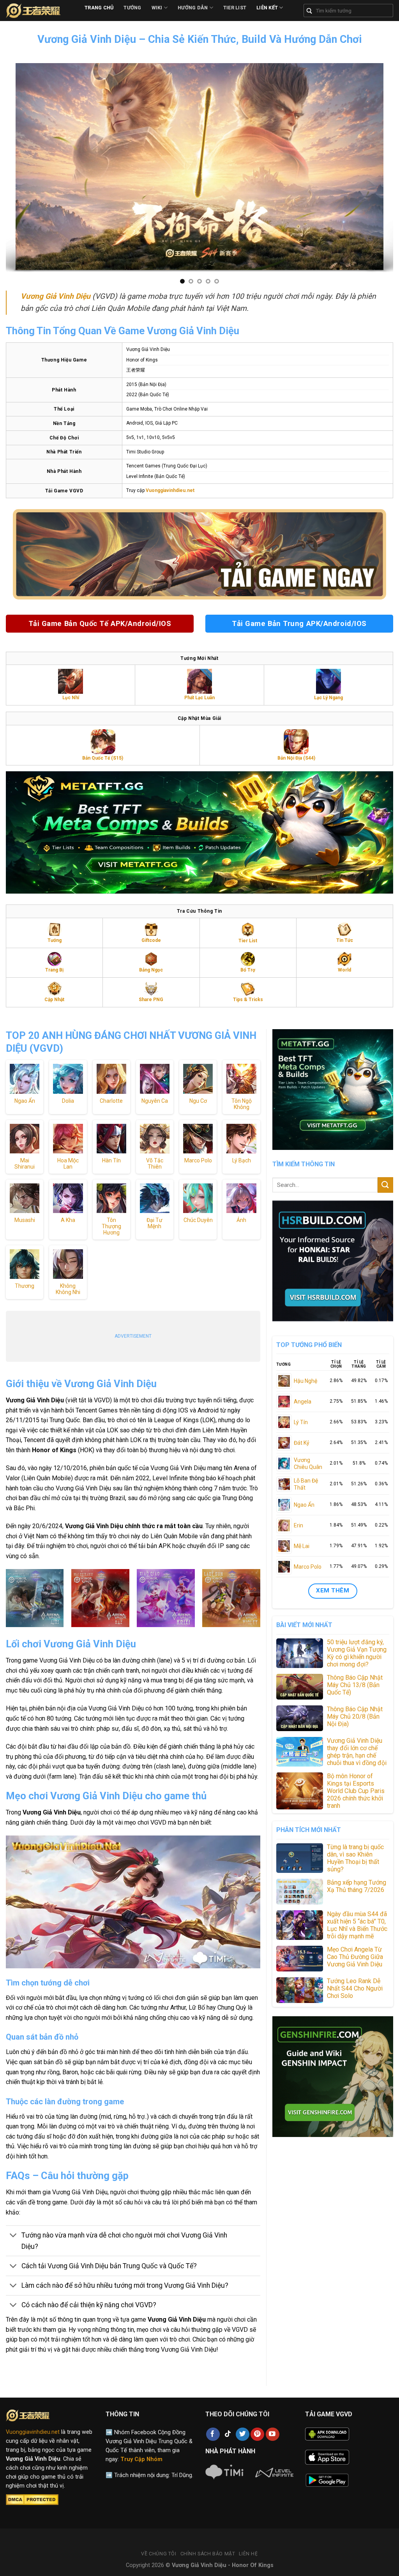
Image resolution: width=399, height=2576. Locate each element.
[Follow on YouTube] (273, 2434)
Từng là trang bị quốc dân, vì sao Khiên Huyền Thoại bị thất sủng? (355, 1858)
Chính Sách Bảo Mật (208, 2554)
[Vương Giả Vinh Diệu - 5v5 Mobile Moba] (39, 11)
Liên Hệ (248, 2554)
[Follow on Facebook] (213, 2434)
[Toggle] (13, 2236)
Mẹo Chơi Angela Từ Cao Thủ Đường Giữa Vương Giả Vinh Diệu (355, 1957)
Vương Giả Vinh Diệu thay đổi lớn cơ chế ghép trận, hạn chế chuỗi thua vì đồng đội (357, 1752)
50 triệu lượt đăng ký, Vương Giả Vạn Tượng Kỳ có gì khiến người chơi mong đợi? (357, 1653)
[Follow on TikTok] (228, 2434)
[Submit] (385, 1185)
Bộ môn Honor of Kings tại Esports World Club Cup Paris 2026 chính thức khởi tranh (356, 1791)
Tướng (132, 8)
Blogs (98, 23)
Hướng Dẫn (193, 8)
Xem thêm (333, 1590)
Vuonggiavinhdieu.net (33, 2432)
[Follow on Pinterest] (257, 2434)
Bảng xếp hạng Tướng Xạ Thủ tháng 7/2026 (357, 1886)
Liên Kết (267, 8)
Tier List (235, 8)
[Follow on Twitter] (243, 2434)
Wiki (157, 8)
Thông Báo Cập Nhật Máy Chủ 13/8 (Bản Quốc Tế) (355, 1685)
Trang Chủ (99, 8)
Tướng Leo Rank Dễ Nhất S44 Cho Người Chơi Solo (355, 1988)
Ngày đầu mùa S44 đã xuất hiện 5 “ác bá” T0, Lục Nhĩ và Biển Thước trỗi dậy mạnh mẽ (357, 1925)
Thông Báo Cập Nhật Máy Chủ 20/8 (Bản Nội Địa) (355, 1716)
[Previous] (10, 168)
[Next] (389, 168)
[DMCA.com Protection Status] (32, 2500)
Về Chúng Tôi (159, 2554)
